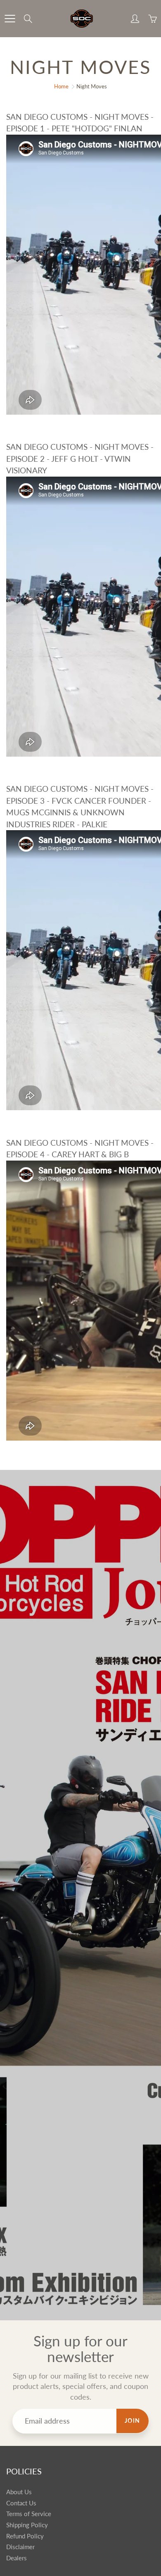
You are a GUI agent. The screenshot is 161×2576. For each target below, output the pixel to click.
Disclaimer (20, 2547)
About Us (19, 2492)
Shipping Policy (27, 2525)
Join (133, 2420)
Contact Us (21, 2503)
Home (61, 86)
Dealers (17, 2558)
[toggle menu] (10, 19)
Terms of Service (29, 2514)
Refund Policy (25, 2536)
